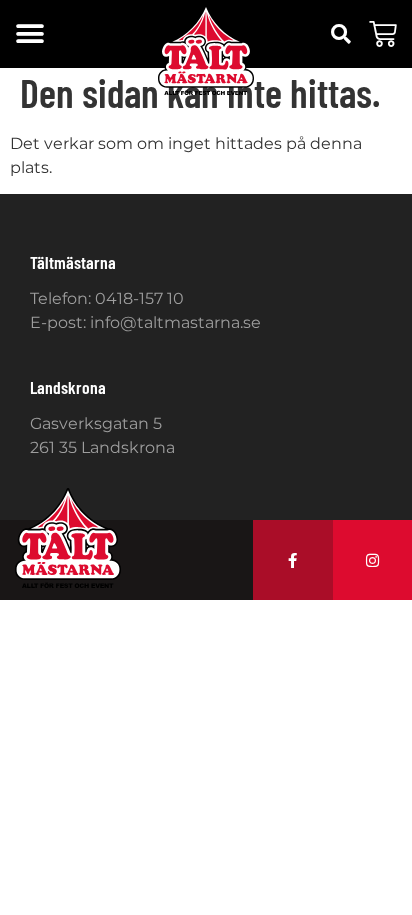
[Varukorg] (383, 34)
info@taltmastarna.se (175, 322)
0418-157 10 (139, 298)
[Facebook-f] (293, 560)
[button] (29, 34)
